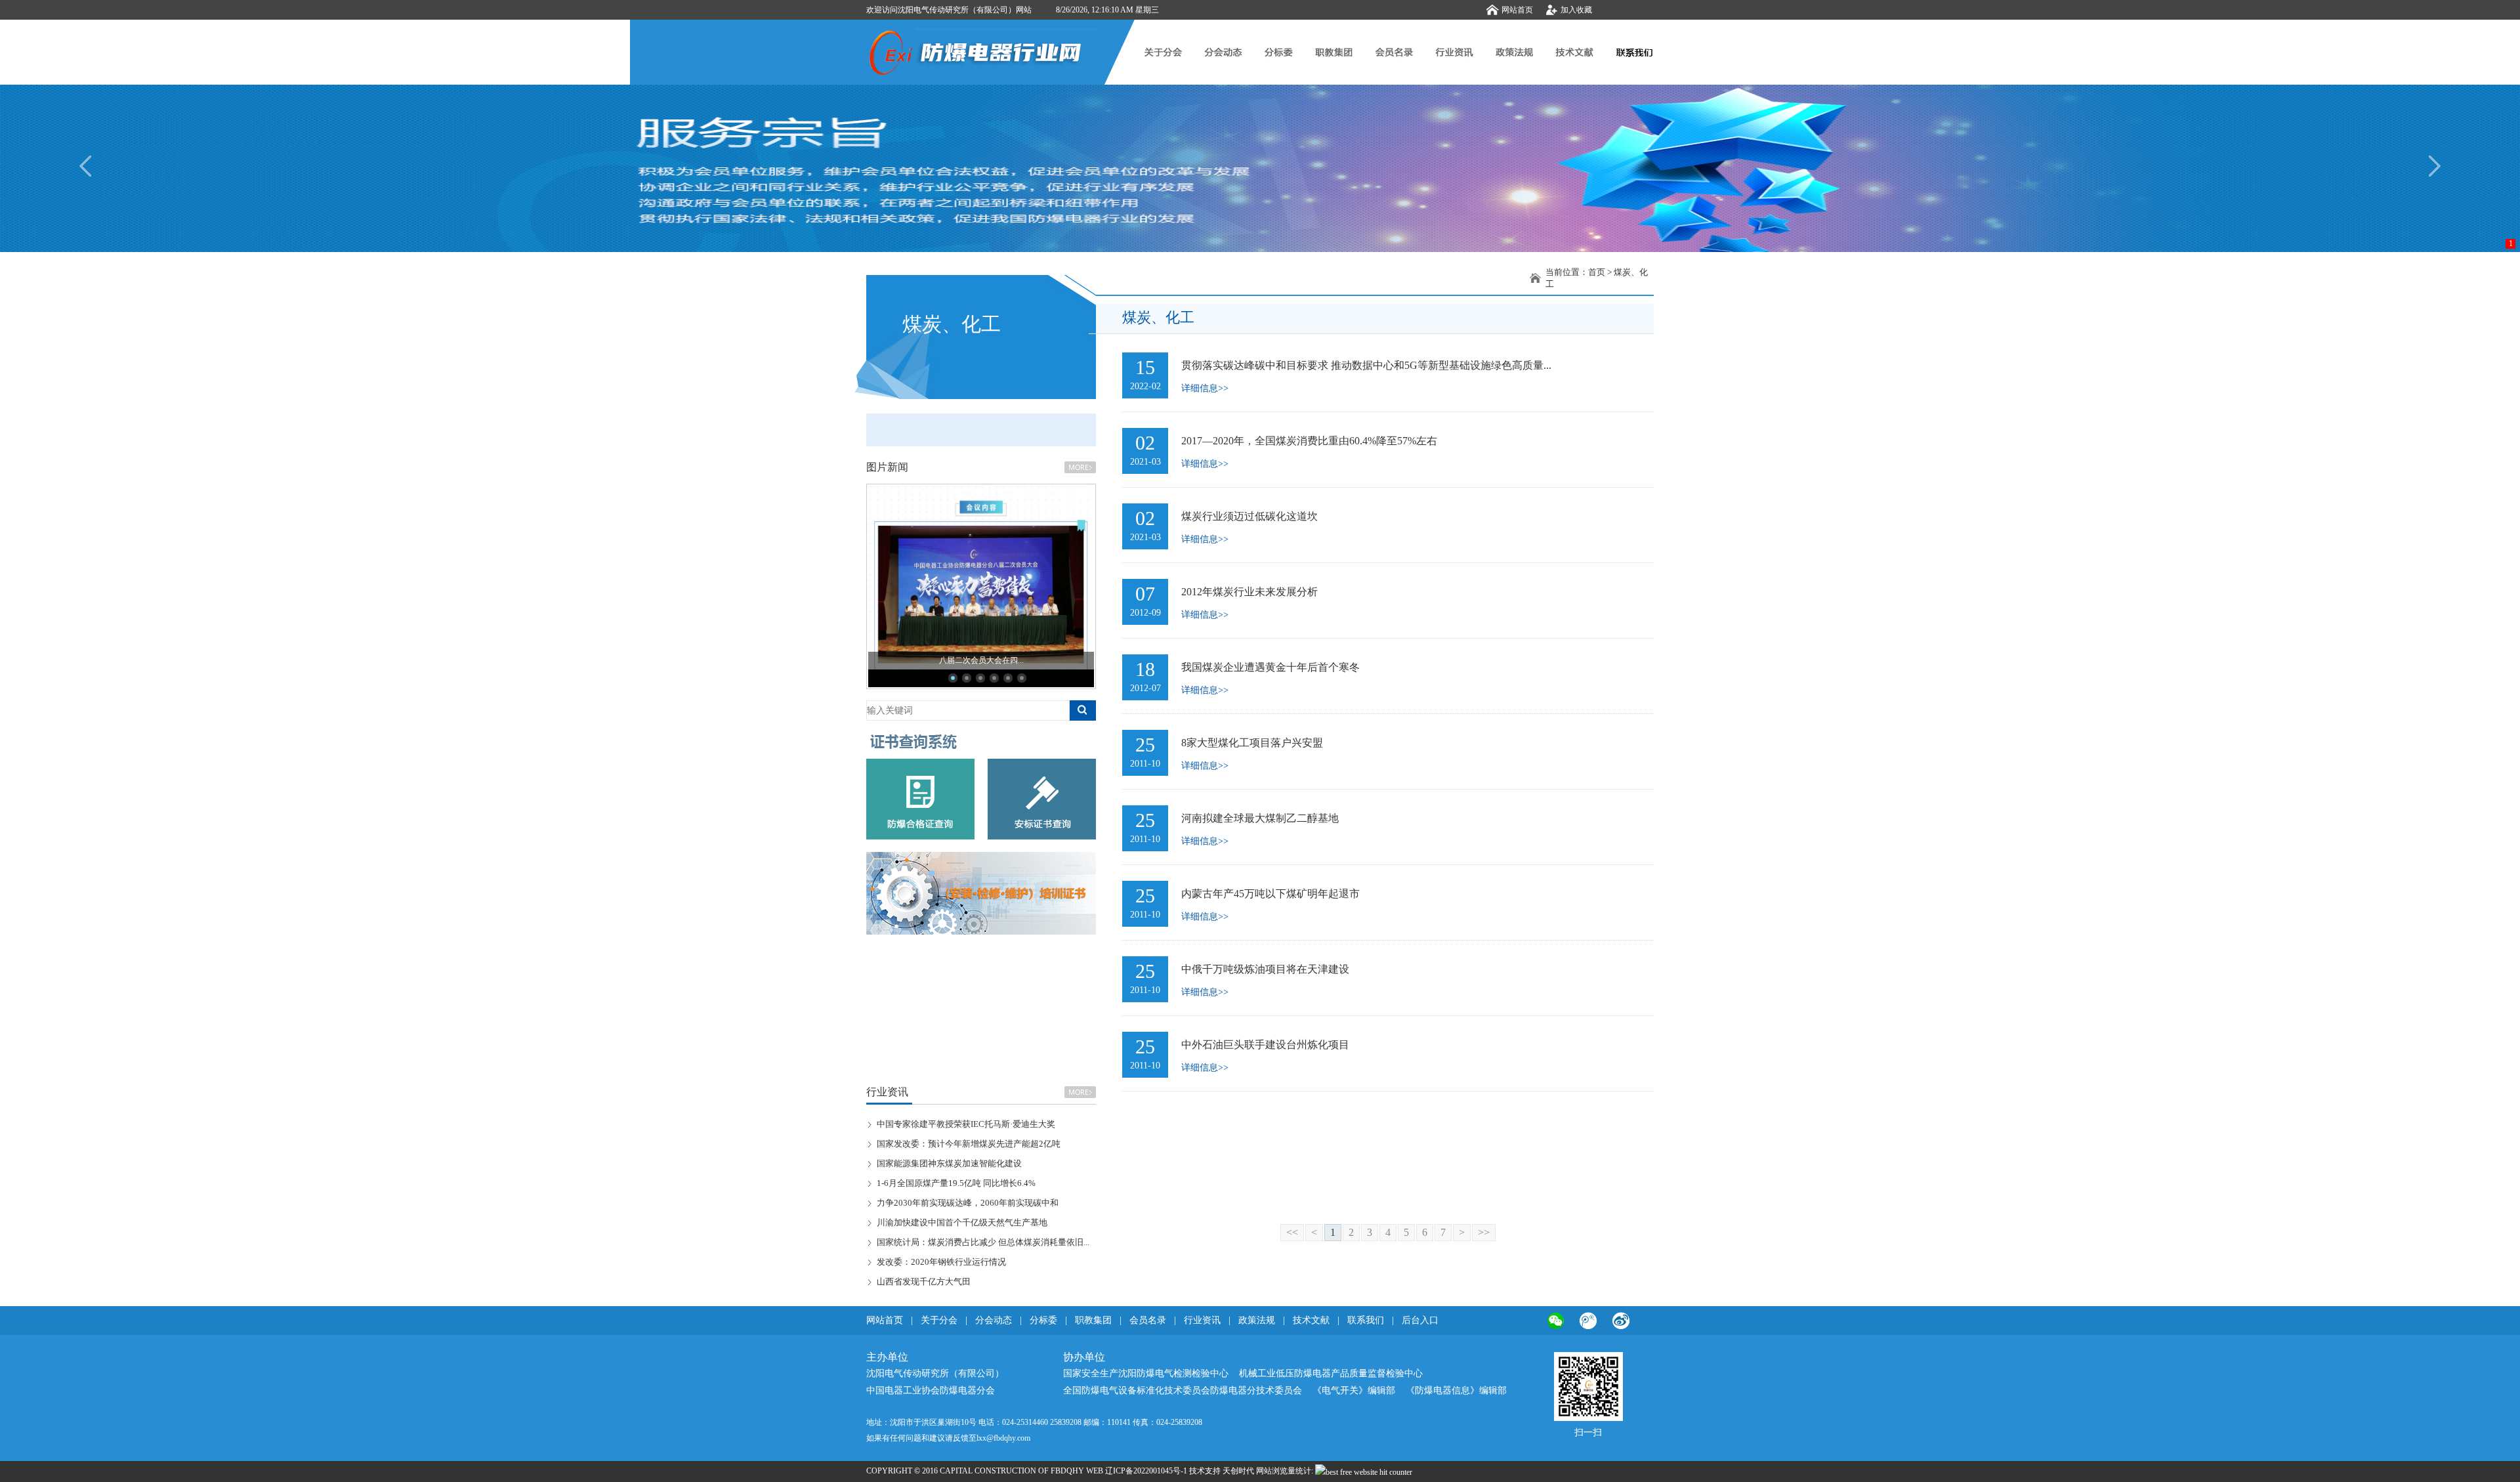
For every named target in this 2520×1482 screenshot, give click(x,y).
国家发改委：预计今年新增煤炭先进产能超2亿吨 (969, 1144)
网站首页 (1517, 10)
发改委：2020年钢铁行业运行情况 (941, 1262)
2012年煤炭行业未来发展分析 (1249, 592)
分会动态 (994, 1320)
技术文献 (1311, 1320)
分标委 (1043, 1320)
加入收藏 (1576, 10)
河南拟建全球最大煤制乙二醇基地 (1260, 818)
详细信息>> (1205, 388)
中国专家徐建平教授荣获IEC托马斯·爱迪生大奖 (966, 1124)
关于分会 (939, 1320)
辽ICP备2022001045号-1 (1146, 1471)
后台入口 (1420, 1320)
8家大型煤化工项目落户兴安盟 (1252, 743)
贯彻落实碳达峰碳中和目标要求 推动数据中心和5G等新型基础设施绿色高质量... (1366, 365)
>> (1484, 1232)
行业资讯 (1204, 1320)
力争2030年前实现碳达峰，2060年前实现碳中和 (968, 1203)
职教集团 (1093, 1320)
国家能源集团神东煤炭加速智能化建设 (949, 1163)
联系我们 (1366, 1320)
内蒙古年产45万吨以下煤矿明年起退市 (1270, 894)
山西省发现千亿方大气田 (924, 1281)
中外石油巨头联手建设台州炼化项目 (1265, 1045)
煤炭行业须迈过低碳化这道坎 (1249, 516)
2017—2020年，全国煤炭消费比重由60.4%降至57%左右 (1309, 441)
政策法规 (1257, 1320)
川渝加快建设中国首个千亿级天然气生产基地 (962, 1222)
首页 (1597, 272)
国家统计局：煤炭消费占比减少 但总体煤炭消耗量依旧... (983, 1242)
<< (1292, 1232)
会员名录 (1148, 1320)
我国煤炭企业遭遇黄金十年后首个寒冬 (1270, 667)
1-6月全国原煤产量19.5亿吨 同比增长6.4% (956, 1183)
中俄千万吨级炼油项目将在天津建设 (1265, 969)
